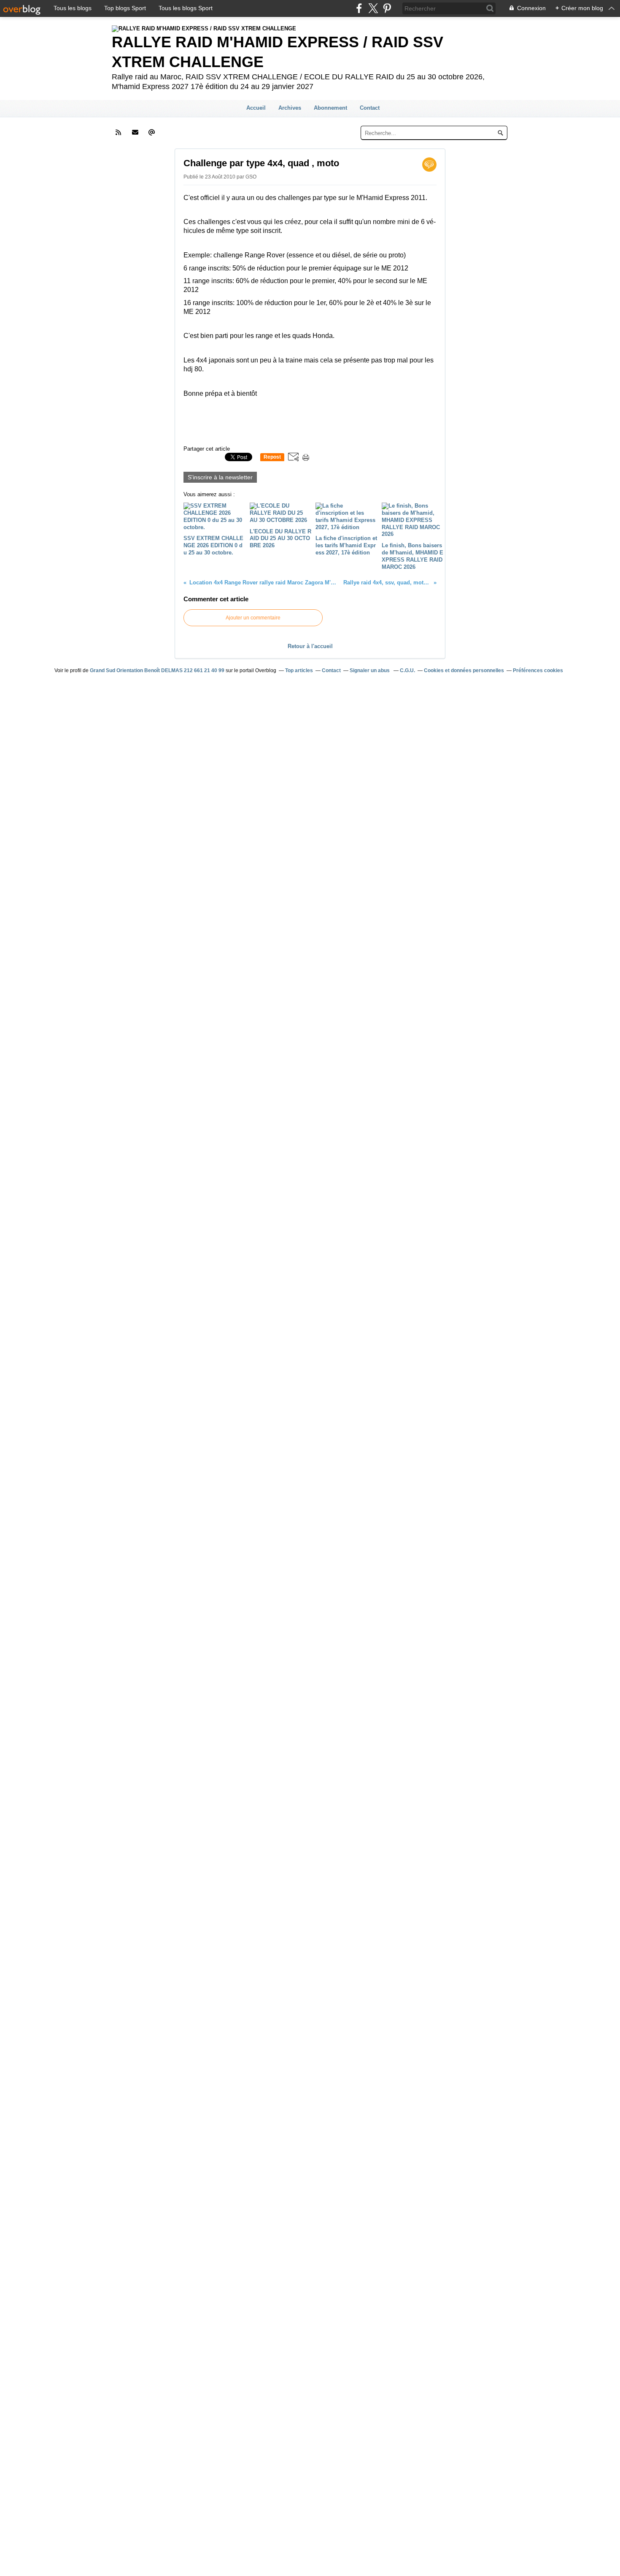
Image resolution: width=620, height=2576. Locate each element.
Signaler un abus (370, 670)
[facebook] (359, 8)
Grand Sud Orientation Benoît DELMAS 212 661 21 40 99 (157, 670)
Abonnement (330, 108)
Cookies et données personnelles (464, 670)
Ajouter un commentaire (253, 618)
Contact (370, 108)
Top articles (299, 670)
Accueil (256, 108)
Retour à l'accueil (310, 646)
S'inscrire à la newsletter (220, 477)
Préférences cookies (538, 670)
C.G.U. (407, 670)
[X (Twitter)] (373, 8)
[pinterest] (387, 8)
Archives (290, 108)
